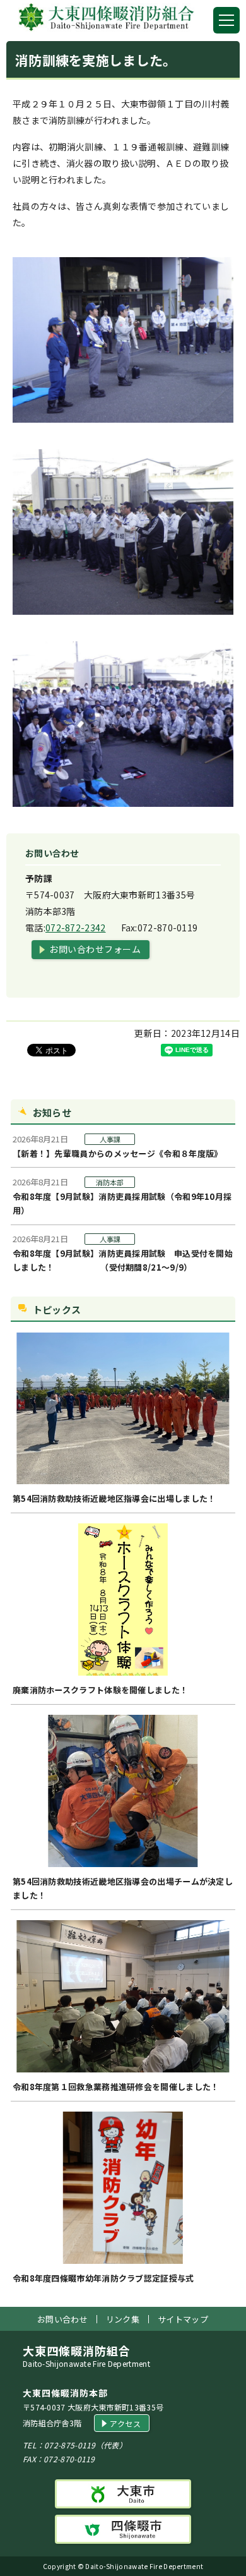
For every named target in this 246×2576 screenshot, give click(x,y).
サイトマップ (183, 2319)
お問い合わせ (62, 2319)
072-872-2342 (76, 928)
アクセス (125, 2423)
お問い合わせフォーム (95, 949)
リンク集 (123, 2319)
